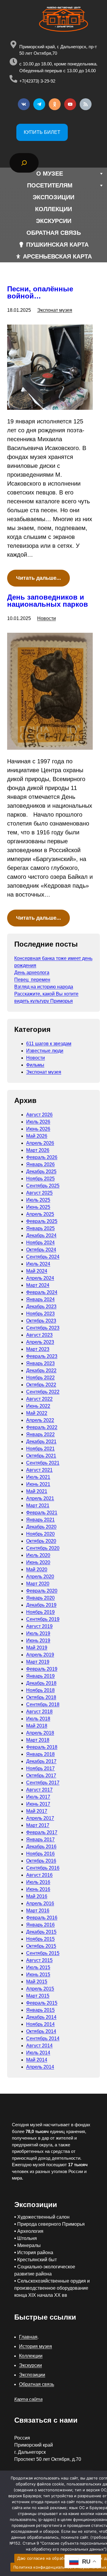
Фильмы (35, 1065)
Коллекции (31, 2356)
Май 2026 (37, 1136)
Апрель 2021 (40, 1498)
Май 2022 (37, 1413)
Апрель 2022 (40, 1420)
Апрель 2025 (40, 1214)
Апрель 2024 (40, 1278)
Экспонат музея (55, 310)
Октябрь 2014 (41, 2031)
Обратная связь (37, 2384)
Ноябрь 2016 (40, 1854)
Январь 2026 (40, 1164)
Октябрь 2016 (41, 1861)
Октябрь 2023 (41, 1321)
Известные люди (45, 1051)
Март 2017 (38, 1825)
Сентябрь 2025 (43, 1186)
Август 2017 (39, 1790)
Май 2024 (37, 1271)
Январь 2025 (40, 1228)
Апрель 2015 (40, 1989)
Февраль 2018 (42, 1747)
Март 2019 (38, 1662)
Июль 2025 (38, 1200)
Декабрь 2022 (41, 1370)
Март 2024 (38, 1285)
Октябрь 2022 (41, 1385)
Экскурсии (30, 2365)
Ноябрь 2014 (40, 2024)
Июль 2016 (38, 1882)
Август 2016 (39, 1875)
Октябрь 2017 (41, 1776)
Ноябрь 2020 (40, 1534)
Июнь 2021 (38, 1484)
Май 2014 (37, 2060)
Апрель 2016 (40, 1903)
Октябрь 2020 (41, 1541)
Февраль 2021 (42, 1513)
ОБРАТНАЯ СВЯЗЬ (54, 233)
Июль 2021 (38, 1477)
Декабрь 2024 (41, 1235)
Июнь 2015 (38, 1974)
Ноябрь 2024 (40, 1243)
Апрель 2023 (40, 1342)
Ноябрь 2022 (40, 1378)
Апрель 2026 (40, 1143)
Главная (28, 2337)
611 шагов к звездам (49, 1044)
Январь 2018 (40, 1754)
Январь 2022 (40, 1434)
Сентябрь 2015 (43, 1953)
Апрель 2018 (40, 1733)
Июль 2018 (38, 1719)
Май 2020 (37, 1569)
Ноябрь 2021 (40, 1449)
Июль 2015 (38, 1967)
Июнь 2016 (38, 1889)
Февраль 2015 (42, 2003)
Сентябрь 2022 (43, 1392)
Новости (47, 618)
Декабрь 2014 (41, 2017)
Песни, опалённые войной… (40, 293)
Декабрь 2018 (41, 1683)
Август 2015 (39, 1960)
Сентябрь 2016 (43, 1868)
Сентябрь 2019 (43, 1619)
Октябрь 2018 (41, 1697)
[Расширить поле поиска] (24, 163)
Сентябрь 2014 (43, 2038)
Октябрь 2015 (41, 1946)
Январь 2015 (40, 2010)
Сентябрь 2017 (43, 1783)
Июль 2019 (38, 1633)
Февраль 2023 (42, 1356)
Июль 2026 (38, 1122)
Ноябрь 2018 (40, 1690)
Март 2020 (38, 1584)
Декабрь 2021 (41, 1442)
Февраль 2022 (42, 1427)
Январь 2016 (40, 1925)
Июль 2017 (38, 1797)
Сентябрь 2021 (43, 1463)
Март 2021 (38, 1505)
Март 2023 (38, 1349)
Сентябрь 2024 (43, 1257)
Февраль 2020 (42, 1591)
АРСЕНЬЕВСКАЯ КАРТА (57, 256)
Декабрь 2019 (41, 1605)
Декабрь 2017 (41, 1761)
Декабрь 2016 (41, 1847)
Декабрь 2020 (41, 1527)
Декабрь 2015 (41, 1932)
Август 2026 (39, 1115)
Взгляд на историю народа (44, 987)
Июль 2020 (38, 1555)
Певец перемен (32, 980)
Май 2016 (37, 1896)
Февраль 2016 (42, 1918)
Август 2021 (39, 1470)
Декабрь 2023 (41, 1307)
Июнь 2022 (38, 1406)
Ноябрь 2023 (40, 1314)
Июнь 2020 (38, 1562)
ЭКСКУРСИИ (54, 221)
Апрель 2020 (40, 1577)
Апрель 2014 (40, 2067)
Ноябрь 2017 (40, 1768)
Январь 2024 (40, 1299)
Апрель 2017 (40, 1818)
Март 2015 (38, 1996)
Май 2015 (37, 1982)
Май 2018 (37, 1726)
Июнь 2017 (38, 1804)
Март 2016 (38, 1911)
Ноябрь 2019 (40, 1612)
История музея (36, 2346)
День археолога (32, 973)
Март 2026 (38, 1150)
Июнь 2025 (38, 1207)
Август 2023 (39, 1335)
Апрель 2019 (40, 1655)
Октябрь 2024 (41, 1250)
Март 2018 (38, 1740)
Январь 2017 (40, 1839)
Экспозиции (32, 2375)
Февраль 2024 (42, 1292)
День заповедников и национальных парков (48, 601)
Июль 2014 (38, 2053)
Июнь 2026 (38, 1129)
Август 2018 (39, 1712)
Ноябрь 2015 (40, 1939)
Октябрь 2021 (41, 1456)
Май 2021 (37, 1491)
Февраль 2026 (42, 1157)
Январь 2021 (40, 1520)
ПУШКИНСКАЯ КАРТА (57, 245)
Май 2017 (37, 1811)
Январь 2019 (40, 1676)
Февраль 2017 (42, 1832)
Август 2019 (39, 1626)
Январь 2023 (40, 1363)
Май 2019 (37, 1648)
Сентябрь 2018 (43, 1704)
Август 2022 (39, 1399)
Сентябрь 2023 (43, 1328)
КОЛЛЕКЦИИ (53, 209)
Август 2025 (39, 1193)
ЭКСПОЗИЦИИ (53, 197)
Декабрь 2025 (41, 1171)
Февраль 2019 (42, 1669)
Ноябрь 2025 (40, 1179)
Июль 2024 (38, 1264)
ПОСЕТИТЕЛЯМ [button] (50, 185)
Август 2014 (39, 2046)
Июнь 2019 (38, 1640)
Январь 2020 (40, 1598)
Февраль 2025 (42, 1221)
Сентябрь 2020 (43, 1548)
